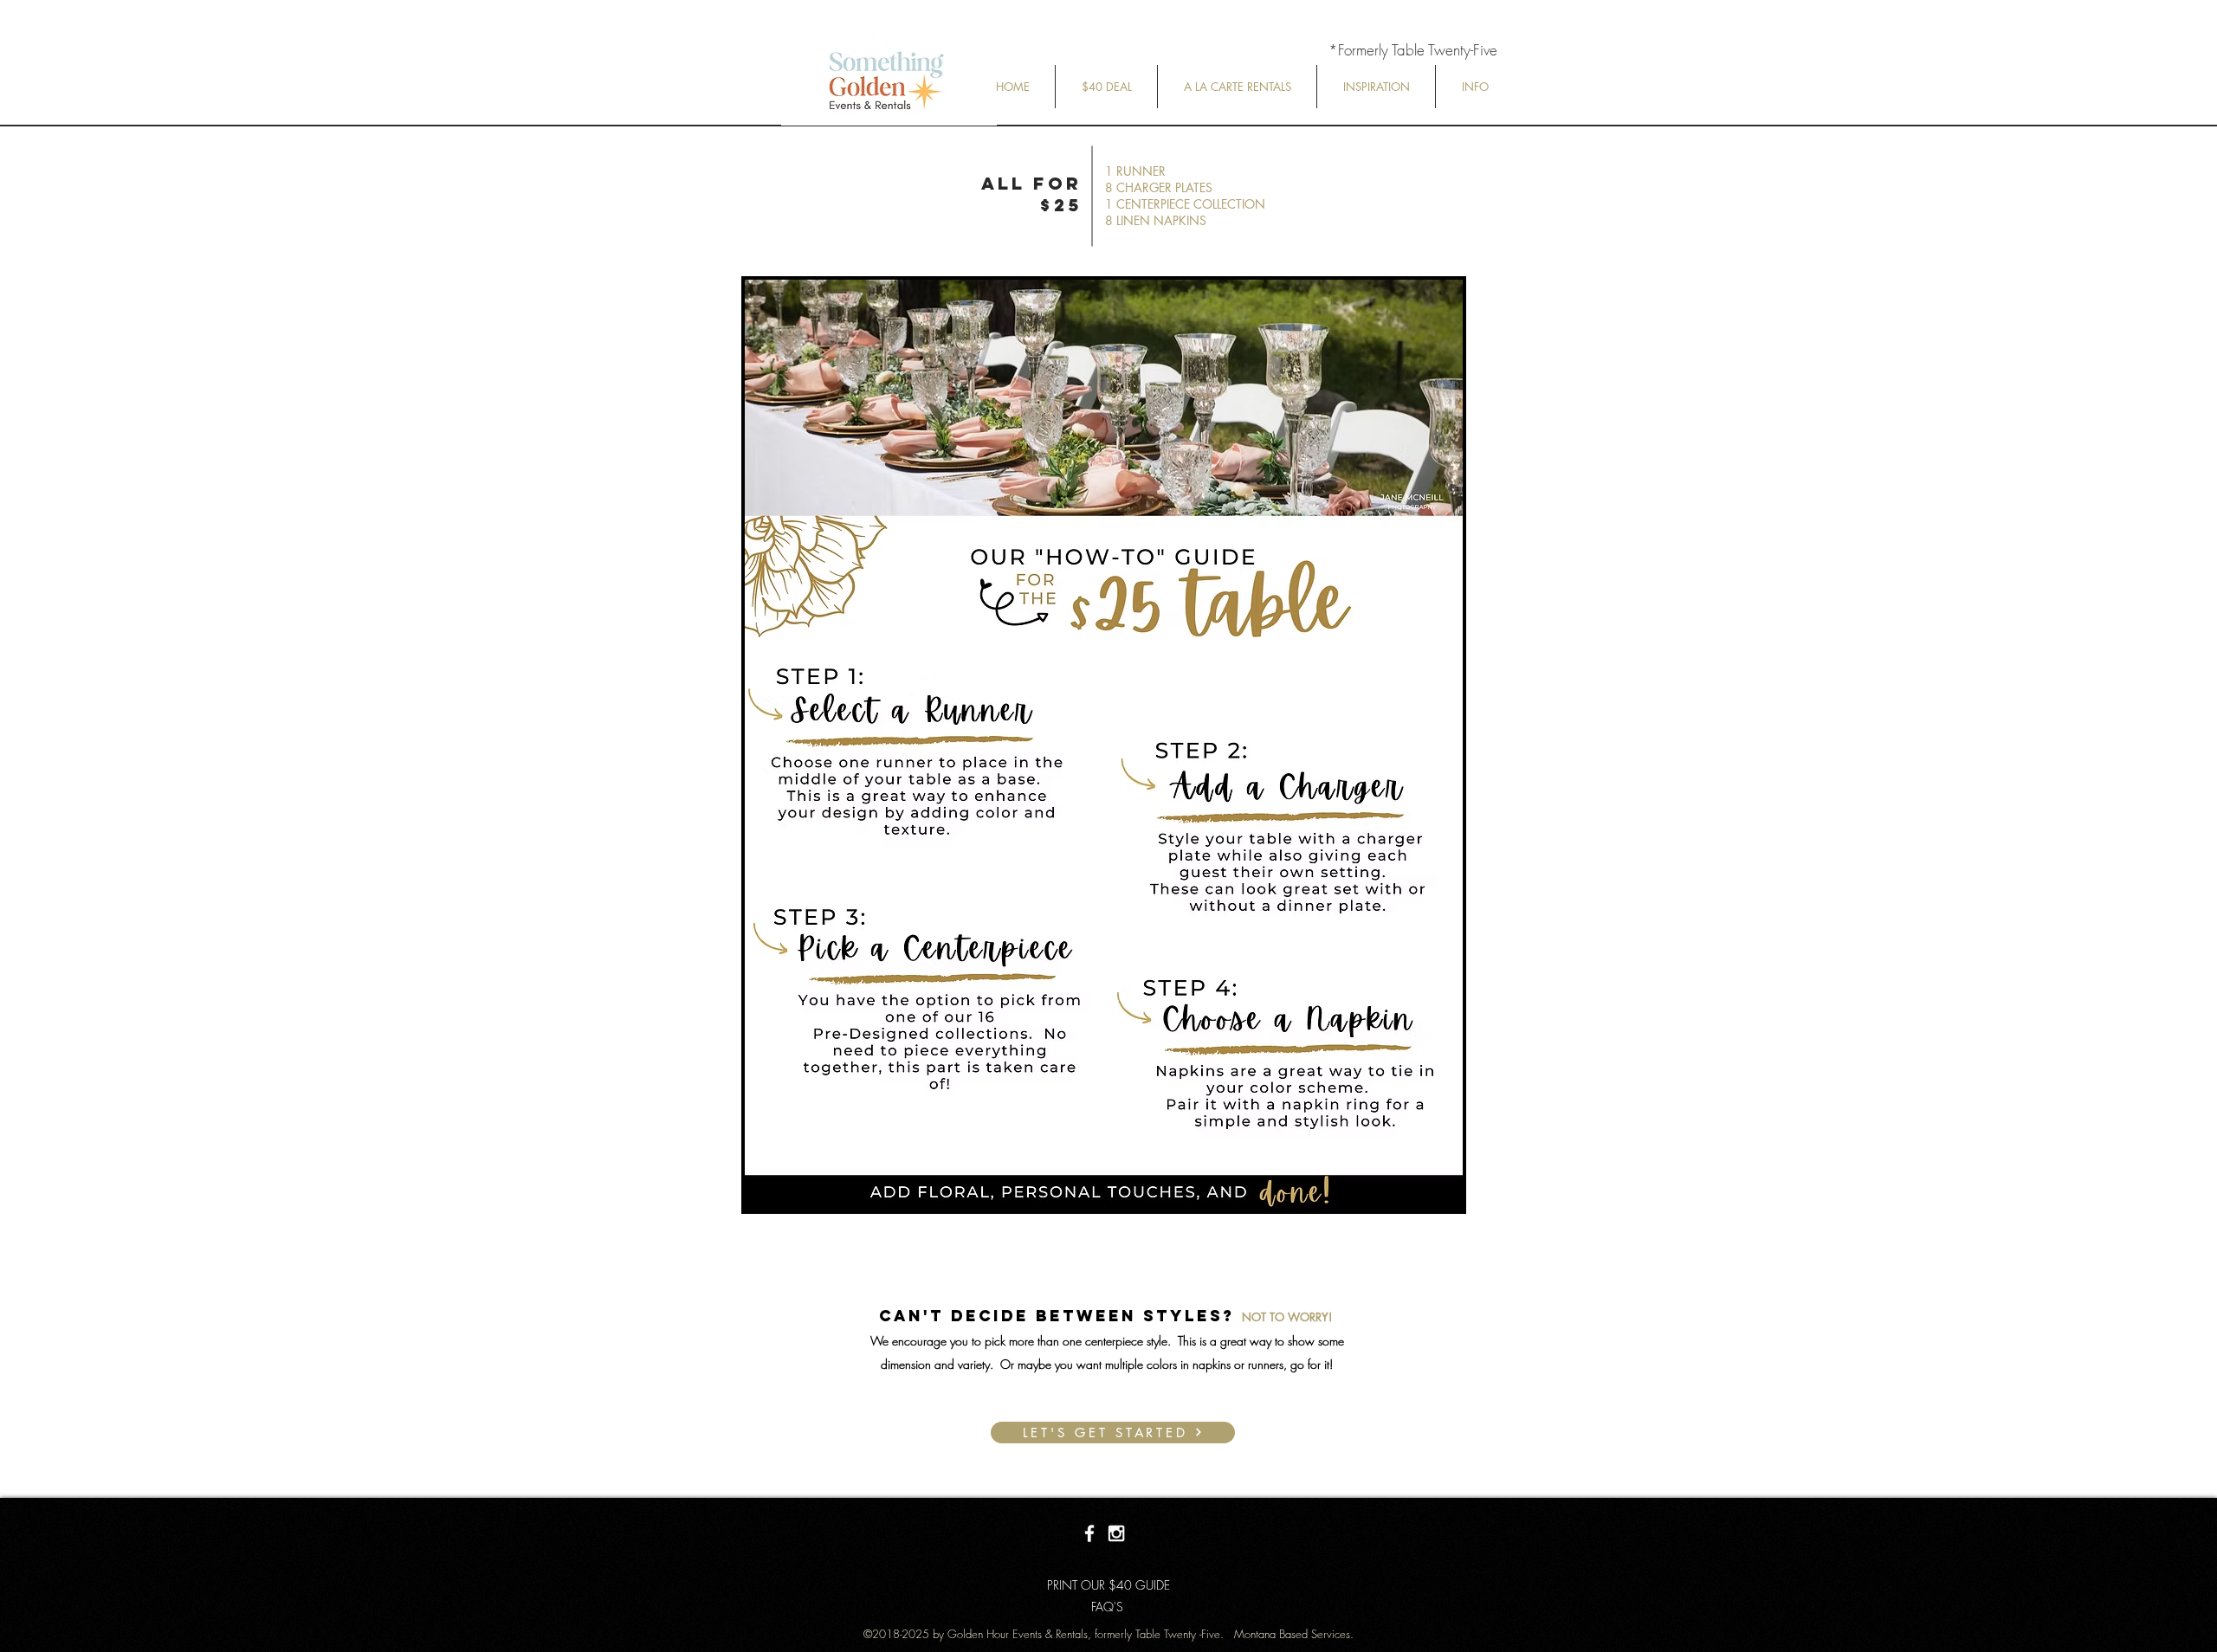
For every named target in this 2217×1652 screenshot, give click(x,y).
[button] (1106, 87)
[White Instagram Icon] (1116, 1533)
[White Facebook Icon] (1089, 1533)
